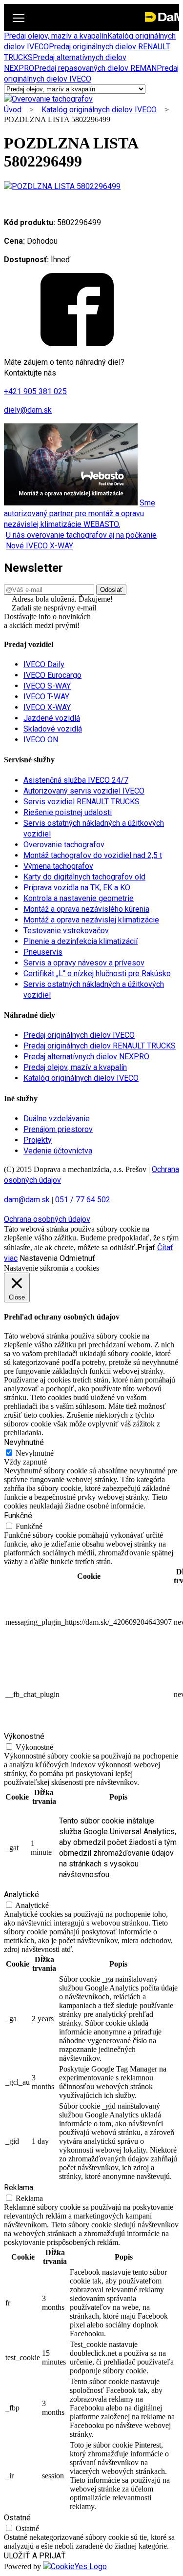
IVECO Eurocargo (52, 675)
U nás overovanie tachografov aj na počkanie (81, 535)
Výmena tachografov (58, 866)
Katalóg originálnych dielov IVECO (99, 110)
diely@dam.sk (28, 410)
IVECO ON (41, 740)
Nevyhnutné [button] (24, 1442)
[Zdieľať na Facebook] (77, 344)
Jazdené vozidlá (52, 718)
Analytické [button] (21, 1895)
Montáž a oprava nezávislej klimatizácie (91, 920)
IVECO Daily (44, 664)
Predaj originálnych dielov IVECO (79, 1035)
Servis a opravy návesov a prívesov (84, 963)
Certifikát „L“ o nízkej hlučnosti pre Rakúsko (97, 974)
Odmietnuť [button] (77, 1258)
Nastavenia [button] (39, 1258)
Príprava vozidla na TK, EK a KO (77, 888)
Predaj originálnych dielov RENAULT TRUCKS (100, 1046)
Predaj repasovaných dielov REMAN (95, 68)
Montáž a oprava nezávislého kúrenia (86, 909)
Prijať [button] (146, 1247)
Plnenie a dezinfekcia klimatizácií (81, 941)
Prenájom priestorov (58, 1129)
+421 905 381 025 (35, 391)
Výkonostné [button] (24, 1736)
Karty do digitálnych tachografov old (84, 877)
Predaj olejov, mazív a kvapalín (56, 36)
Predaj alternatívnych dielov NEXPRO (86, 1057)
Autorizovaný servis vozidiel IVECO (84, 791)
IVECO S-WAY (47, 686)
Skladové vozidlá (53, 729)
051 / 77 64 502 (83, 1200)
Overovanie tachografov (64, 845)
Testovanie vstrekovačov (66, 931)
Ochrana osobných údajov (47, 1219)
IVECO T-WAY (46, 697)
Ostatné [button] (17, 2518)
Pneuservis (43, 952)
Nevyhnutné (35, 1453)
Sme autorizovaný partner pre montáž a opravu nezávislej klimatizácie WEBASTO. (80, 513)
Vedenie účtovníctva (58, 1151)
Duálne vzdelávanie (57, 1119)
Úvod (13, 110)
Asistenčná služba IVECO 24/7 (76, 780)
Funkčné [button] (18, 1516)
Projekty (38, 1140)
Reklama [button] (19, 2188)
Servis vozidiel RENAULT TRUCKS (81, 802)
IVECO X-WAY (47, 707)
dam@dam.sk (27, 1200)
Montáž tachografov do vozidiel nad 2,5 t (93, 855)
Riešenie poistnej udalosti (68, 812)
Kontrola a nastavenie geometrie (79, 898)
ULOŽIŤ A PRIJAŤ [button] (35, 2556)
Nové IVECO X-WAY (40, 546)
